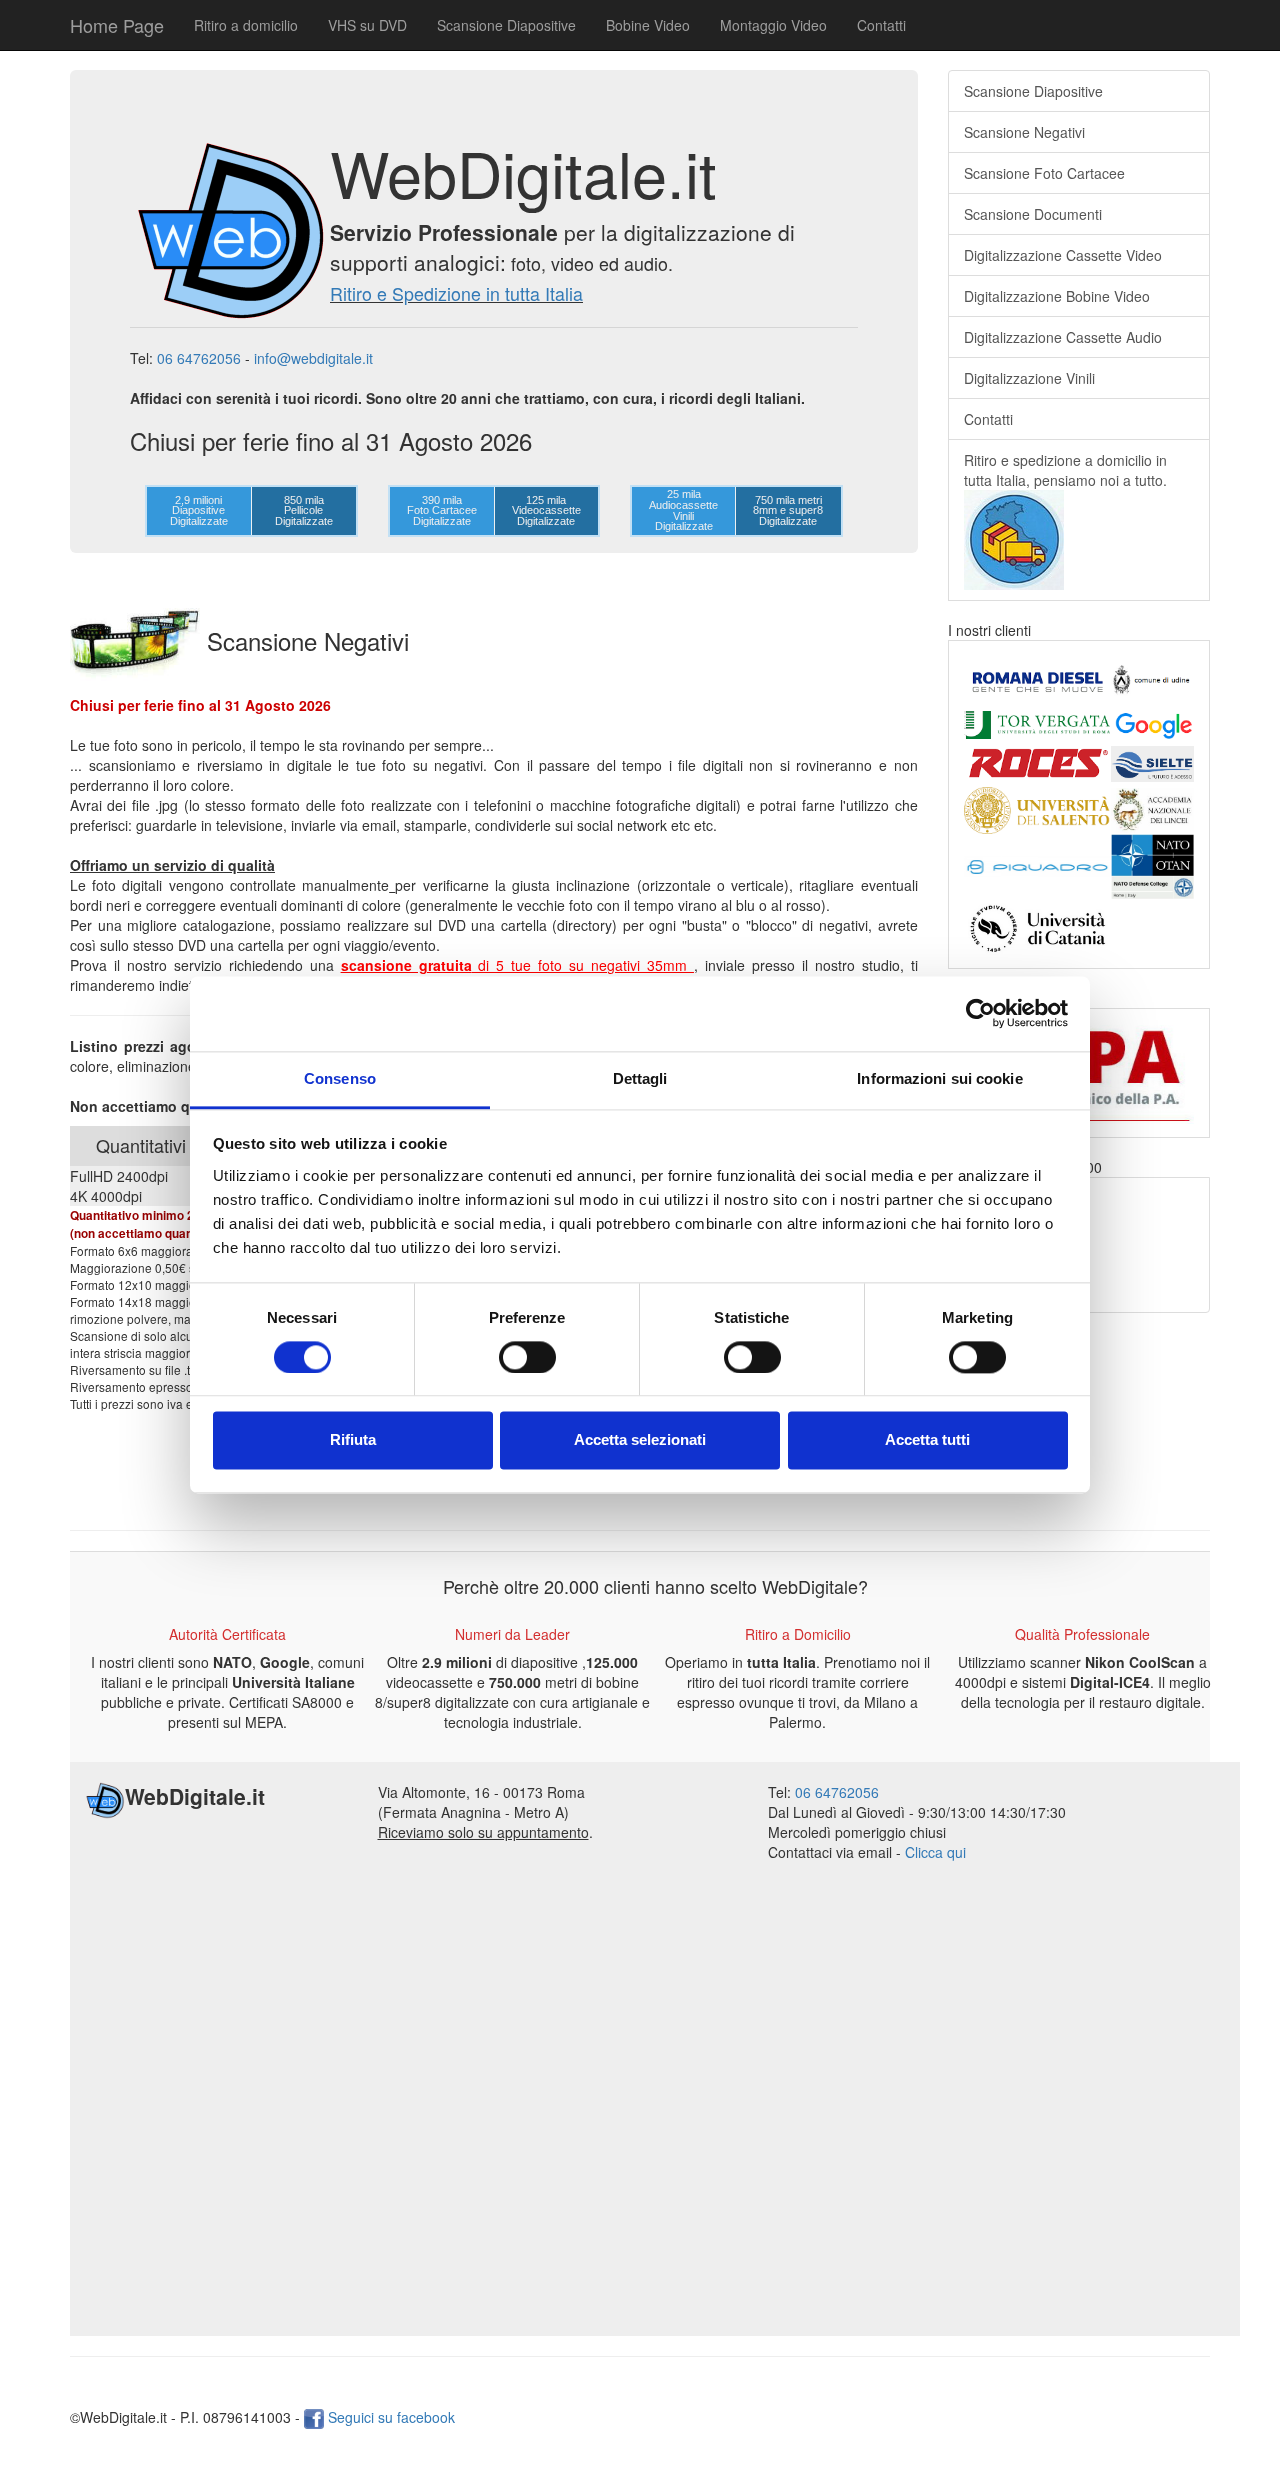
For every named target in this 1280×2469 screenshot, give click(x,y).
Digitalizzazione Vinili (1029, 378)
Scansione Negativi (1024, 132)
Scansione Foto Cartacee (1044, 173)
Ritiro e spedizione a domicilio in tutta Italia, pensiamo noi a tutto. (1065, 470)
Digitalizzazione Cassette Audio (1063, 337)
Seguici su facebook (389, 2417)
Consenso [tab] (340, 1078)
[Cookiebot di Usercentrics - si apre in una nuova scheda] (980, 1013)
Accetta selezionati (640, 1440)
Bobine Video (648, 25)
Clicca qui (935, 1852)
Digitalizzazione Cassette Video (1063, 255)
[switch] (527, 1357)
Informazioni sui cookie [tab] (939, 1078)
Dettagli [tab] (640, 1078)
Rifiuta (353, 1440)
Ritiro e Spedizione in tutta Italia (456, 293)
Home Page (117, 25)
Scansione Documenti (1033, 214)
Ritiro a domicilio (246, 25)
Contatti (881, 25)
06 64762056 (199, 358)
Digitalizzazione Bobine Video (1057, 296)
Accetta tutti (927, 1440)
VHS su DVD (367, 25)
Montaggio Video (773, 25)
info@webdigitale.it (313, 358)
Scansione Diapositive (506, 25)
